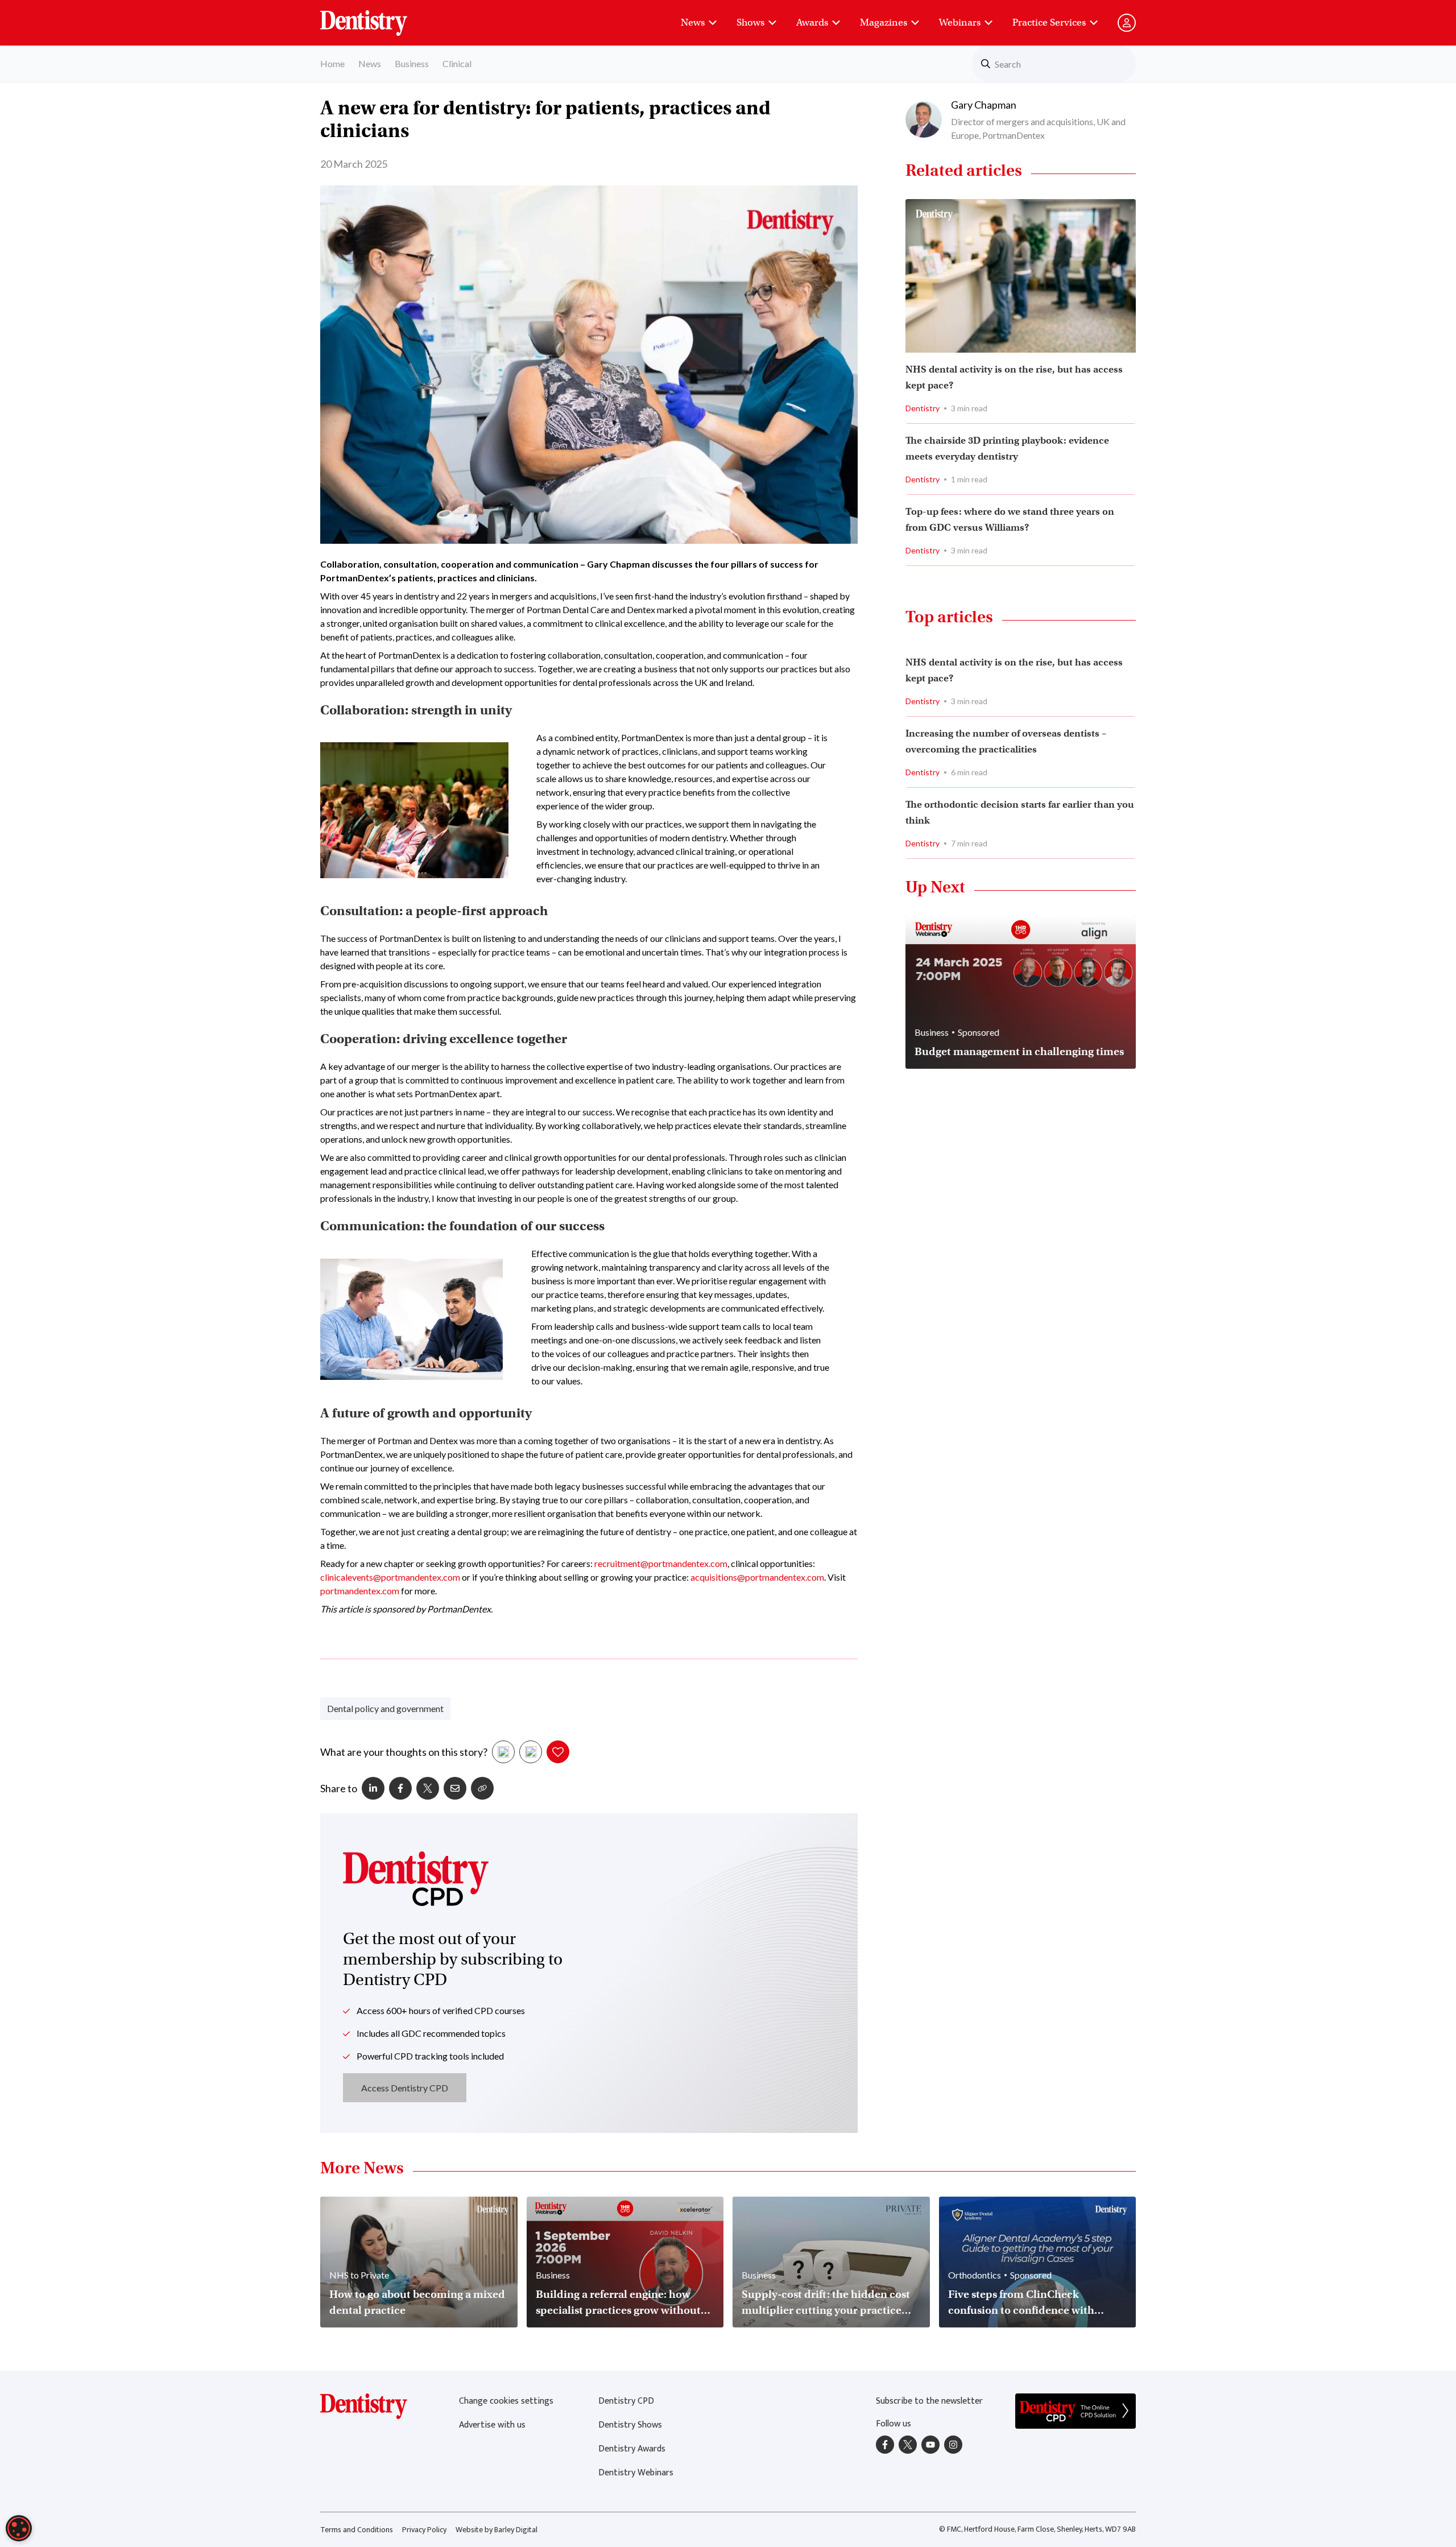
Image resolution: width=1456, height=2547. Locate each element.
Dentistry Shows (630, 2425)
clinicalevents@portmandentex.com (390, 1577)
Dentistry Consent (377, 17)
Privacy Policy (424, 2530)
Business (412, 63)
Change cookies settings (506, 2401)
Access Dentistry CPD (405, 2088)
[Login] (1127, 23)
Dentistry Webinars (636, 2473)
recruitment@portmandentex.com (661, 1563)
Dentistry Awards (632, 2449)
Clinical (457, 63)
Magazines (884, 22)
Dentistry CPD (626, 2401)
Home (332, 63)
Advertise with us (492, 2425)
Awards (812, 22)
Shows (750, 22)
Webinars (960, 22)
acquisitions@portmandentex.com (757, 1577)
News (693, 22)
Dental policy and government (385, 1708)
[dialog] (19, 2528)
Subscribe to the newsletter (929, 2401)
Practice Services (1049, 22)
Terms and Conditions (357, 2530)
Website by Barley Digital (497, 2530)
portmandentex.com (360, 1591)
